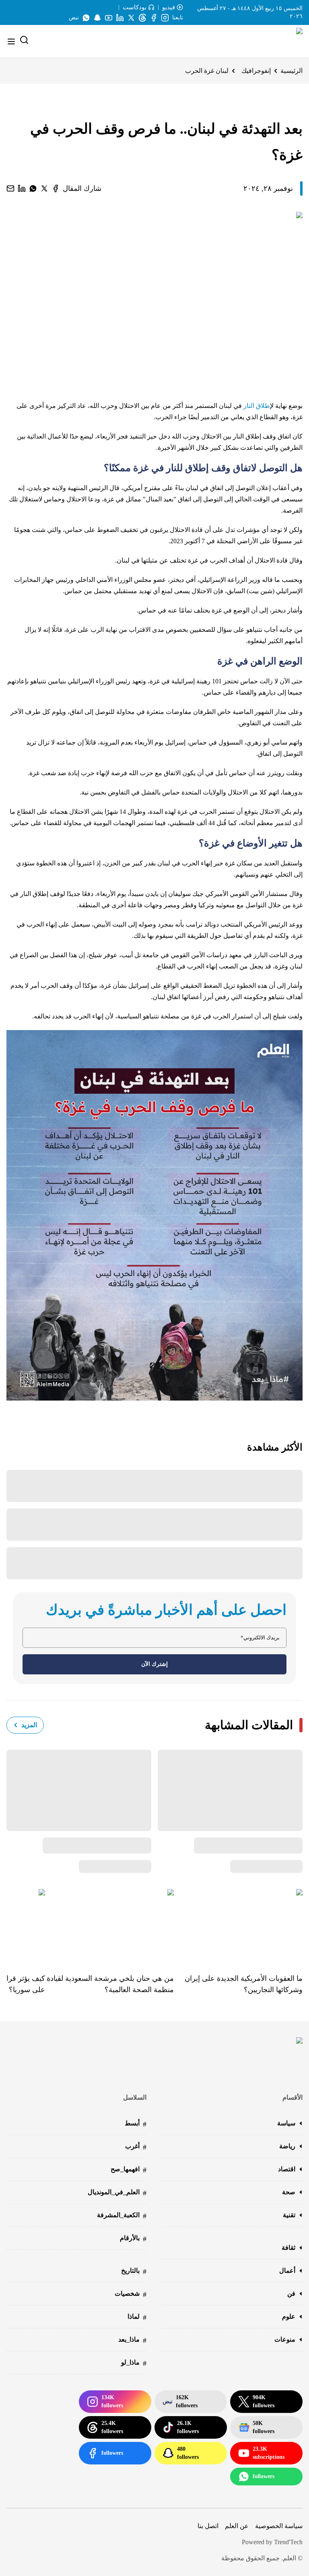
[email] (10, 188)
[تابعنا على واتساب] (86, 18)
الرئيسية (291, 71)
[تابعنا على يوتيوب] (109, 18)
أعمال (287, 2271)
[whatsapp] (33, 188)
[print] (56, 188)
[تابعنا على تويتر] (131, 18)
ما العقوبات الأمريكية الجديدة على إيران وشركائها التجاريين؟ (244, 1984)
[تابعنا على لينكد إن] (120, 18)
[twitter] (44, 188)
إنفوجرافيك (256, 71)
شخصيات (131, 2294)
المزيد (29, 1725)
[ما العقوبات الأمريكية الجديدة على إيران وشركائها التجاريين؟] (238, 1925)
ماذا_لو (134, 2363)
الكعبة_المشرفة (122, 2216)
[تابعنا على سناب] (97, 18)
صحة (289, 2192)
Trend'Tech (288, 2542)
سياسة (286, 2123)
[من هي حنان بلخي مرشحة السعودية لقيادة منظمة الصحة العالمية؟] (109, 1925)
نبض (74, 18)
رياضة (287, 2146)
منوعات (285, 2339)
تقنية (289, 2215)
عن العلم (237, 2526)
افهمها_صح (129, 2170)
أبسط (136, 2124)
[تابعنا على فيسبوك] (154, 18)
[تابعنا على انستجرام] (165, 18)
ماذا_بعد (132, 2340)
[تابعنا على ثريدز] (142, 18)
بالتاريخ (134, 2271)
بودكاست (135, 7)
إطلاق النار (257, 406)
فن (291, 2294)
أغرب (136, 2147)
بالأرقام (133, 2239)
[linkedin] (22, 188)
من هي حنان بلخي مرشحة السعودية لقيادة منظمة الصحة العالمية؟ (110, 1984)
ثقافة (288, 2248)
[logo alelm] (279, 41)
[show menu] (11, 41)
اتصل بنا (208, 2526)
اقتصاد (287, 2169)
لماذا (137, 2317)
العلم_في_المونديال (117, 2193)
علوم (289, 2316)
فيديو (169, 7)
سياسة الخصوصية (279, 2526)
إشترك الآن (154, 1664)
